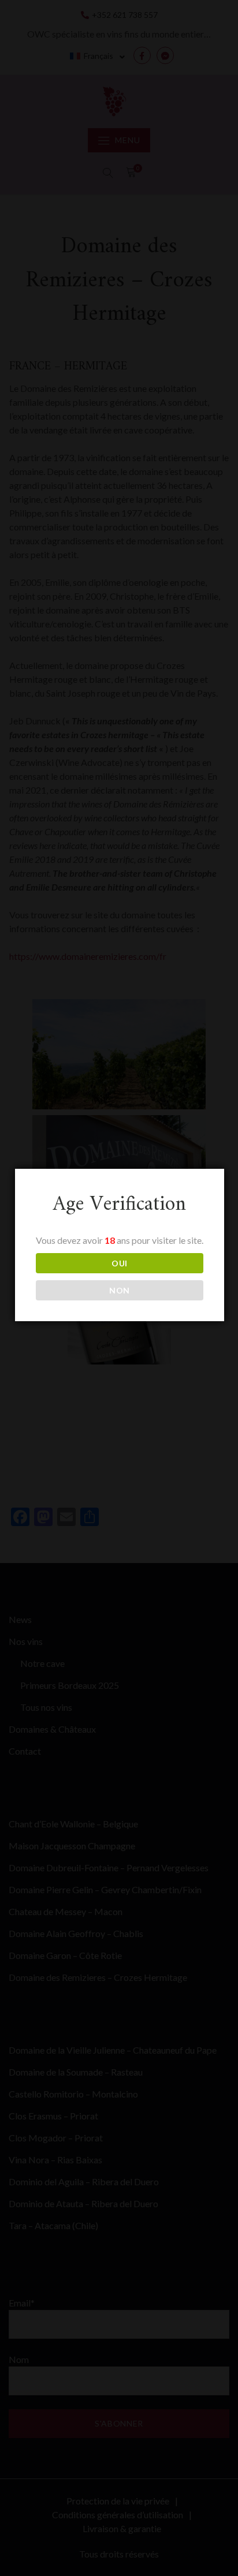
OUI (120, 1263)
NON (120, 1290)
